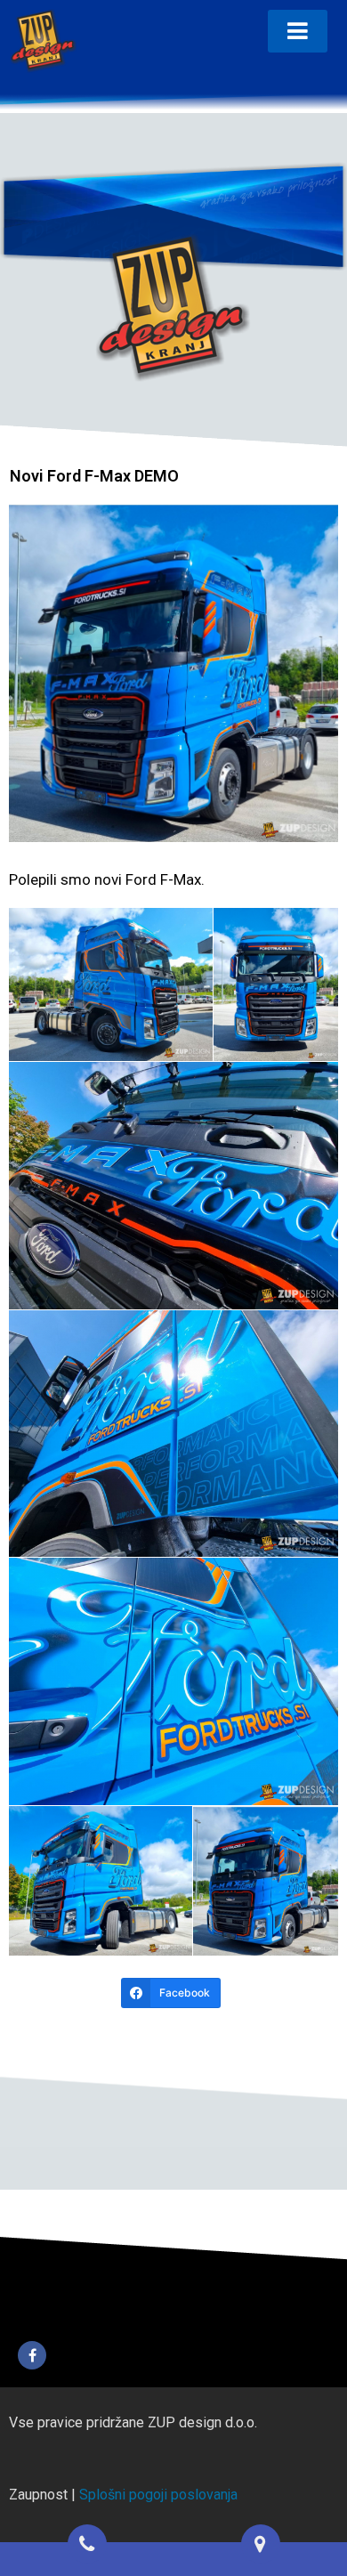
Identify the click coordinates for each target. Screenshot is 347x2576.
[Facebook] (32, 2355)
